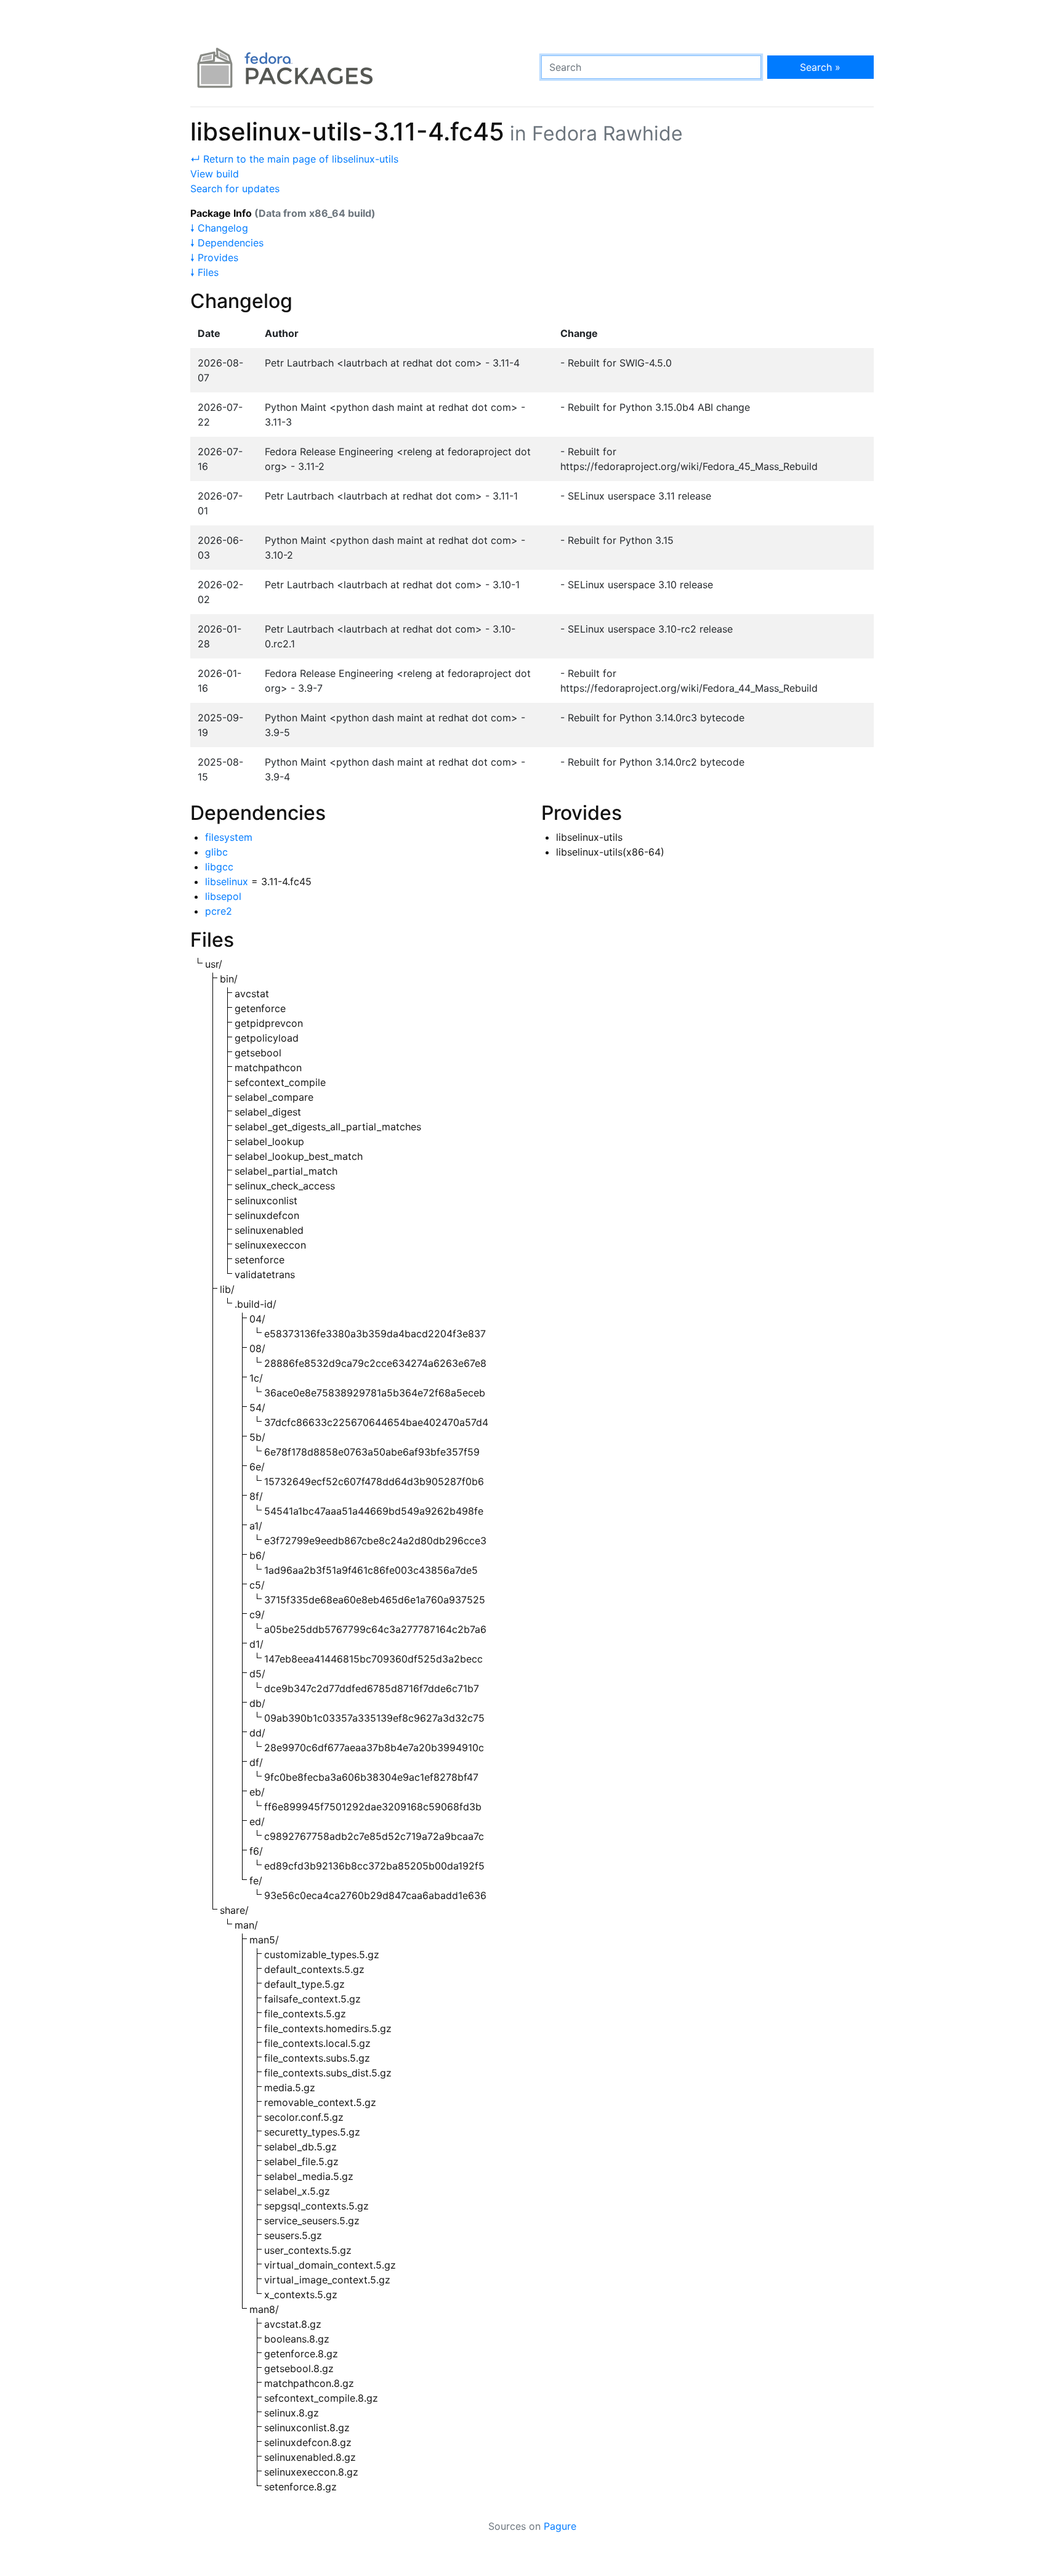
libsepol (223, 896)
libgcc (219, 867)
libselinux (227, 881)
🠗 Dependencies (227, 243)
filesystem (229, 837)
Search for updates (235, 188)
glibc (216, 852)
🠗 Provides (214, 257)
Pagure (560, 2526)
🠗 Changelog (219, 228)
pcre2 (219, 911)
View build (215, 174)
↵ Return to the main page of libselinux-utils (294, 159)
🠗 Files (204, 272)
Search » (820, 67)
